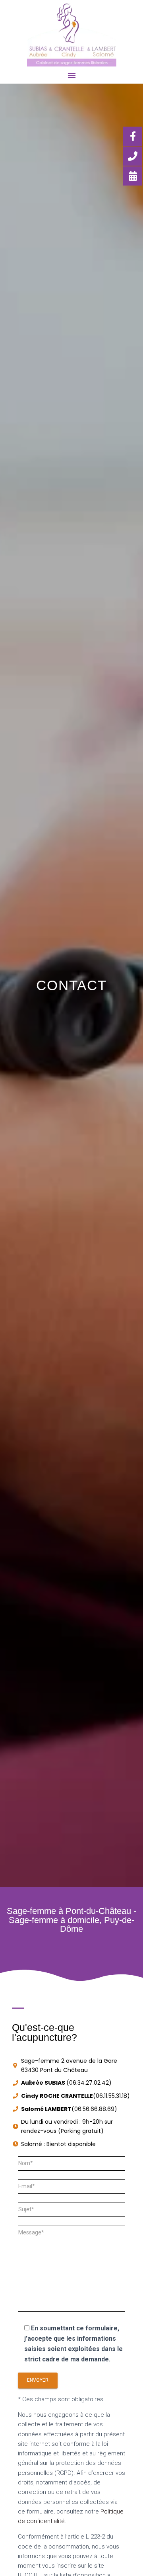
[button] (71, 75)
